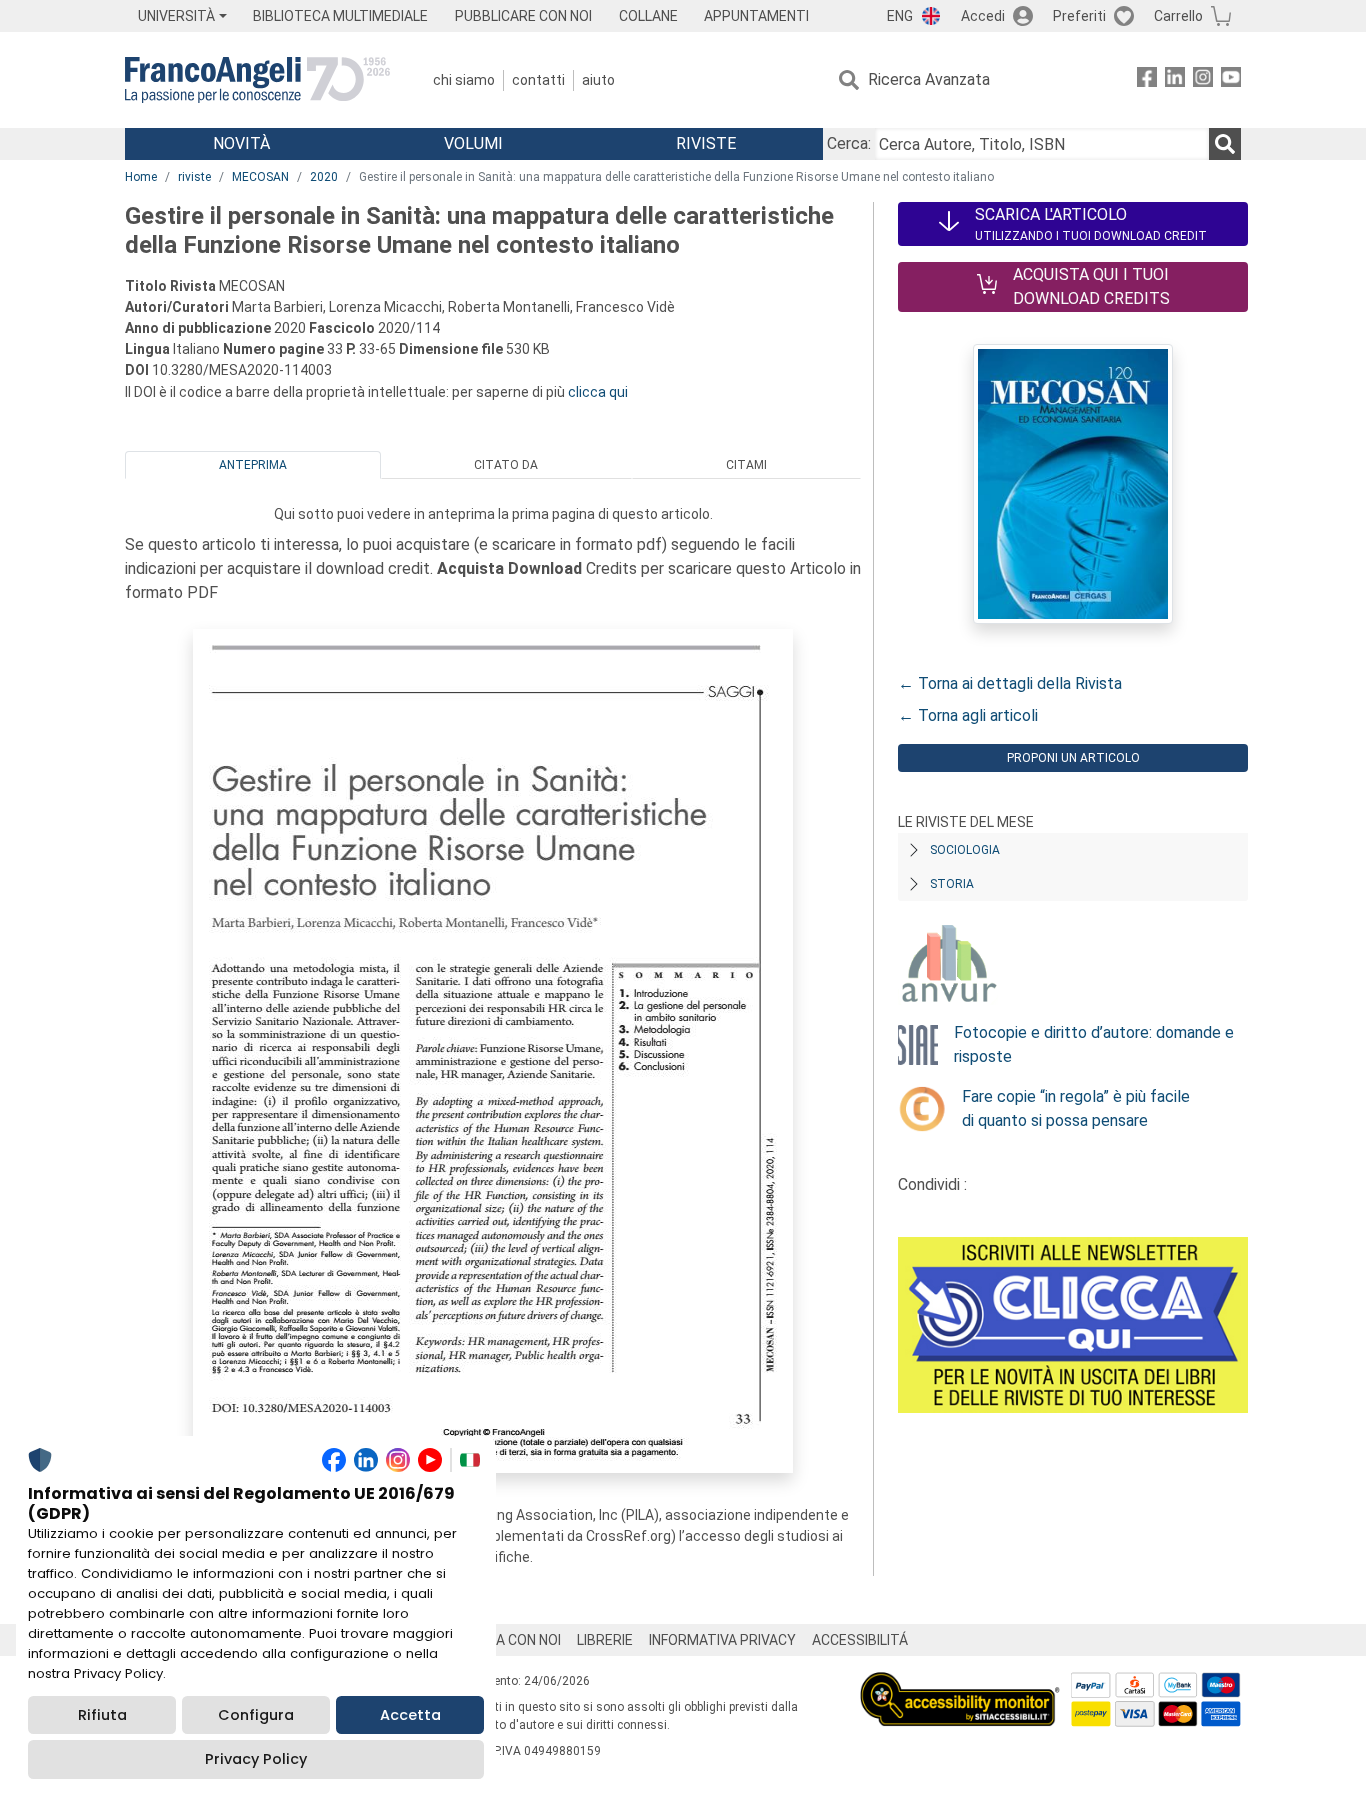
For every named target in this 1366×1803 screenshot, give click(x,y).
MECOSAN (260, 177)
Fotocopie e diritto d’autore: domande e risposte (1094, 1044)
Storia (952, 884)
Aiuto (598, 80)
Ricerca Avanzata (929, 79)
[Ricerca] (1225, 144)
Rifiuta (102, 1715)
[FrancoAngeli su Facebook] (1147, 80)
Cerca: (849, 143)
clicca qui (598, 392)
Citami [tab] (746, 465)
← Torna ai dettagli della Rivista (1010, 683)
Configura (256, 1715)
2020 (324, 177)
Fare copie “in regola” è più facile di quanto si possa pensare (1076, 1108)
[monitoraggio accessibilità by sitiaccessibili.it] (960, 1683)
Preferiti (1079, 16)
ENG (900, 16)
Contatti (538, 80)
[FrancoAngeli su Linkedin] (1175, 80)
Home (141, 177)
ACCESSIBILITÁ (860, 1640)
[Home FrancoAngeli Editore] (257, 80)
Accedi (983, 16)
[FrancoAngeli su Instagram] (1203, 80)
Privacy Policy (256, 1759)
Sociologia (965, 850)
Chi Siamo (464, 80)
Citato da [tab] (506, 465)
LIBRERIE (605, 1640)
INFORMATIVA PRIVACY (722, 1640)
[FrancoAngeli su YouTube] (1231, 80)
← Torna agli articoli (968, 715)
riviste (194, 177)
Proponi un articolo (1073, 758)
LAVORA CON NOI (507, 1640)
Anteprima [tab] (253, 465)
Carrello (1178, 16)
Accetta (410, 1715)
